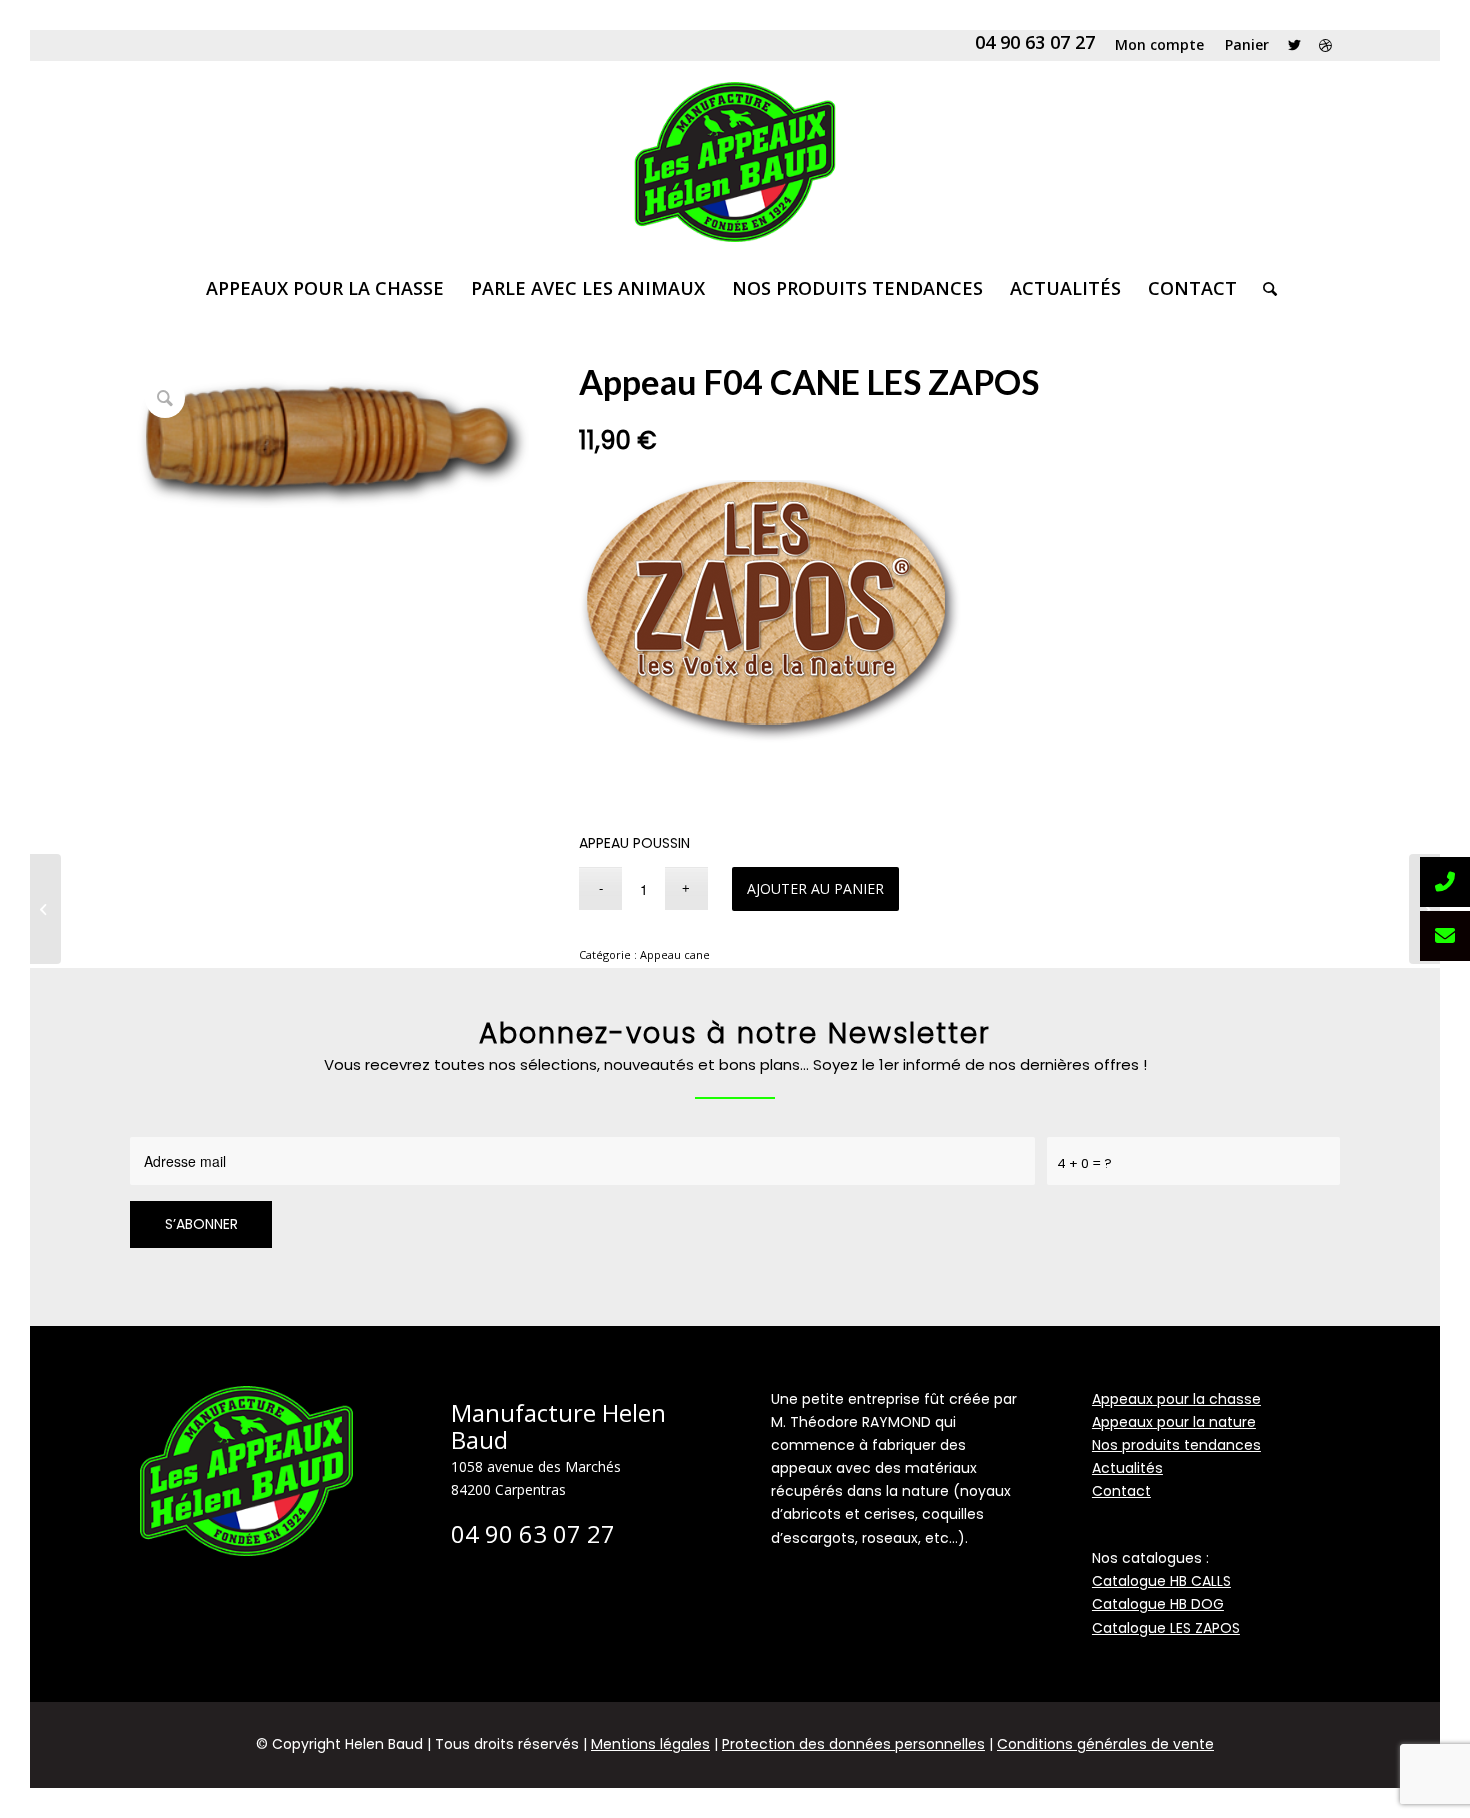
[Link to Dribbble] (1325, 45)
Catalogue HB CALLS (1161, 1581)
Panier (1247, 44)
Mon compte (1159, 44)
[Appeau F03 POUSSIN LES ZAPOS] (45, 909)
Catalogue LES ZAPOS (1166, 1628)
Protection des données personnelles (853, 1744)
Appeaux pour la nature (1174, 1422)
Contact (1121, 1491)
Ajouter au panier (815, 888)
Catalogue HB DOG (1158, 1604)
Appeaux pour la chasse (1176, 1399)
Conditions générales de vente (1105, 1744)
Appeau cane (675, 954)
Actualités (1127, 1468)
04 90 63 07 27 (1035, 42)
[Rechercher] (1263, 288)
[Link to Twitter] (1294, 45)
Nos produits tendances (1176, 1445)
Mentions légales (650, 1744)
